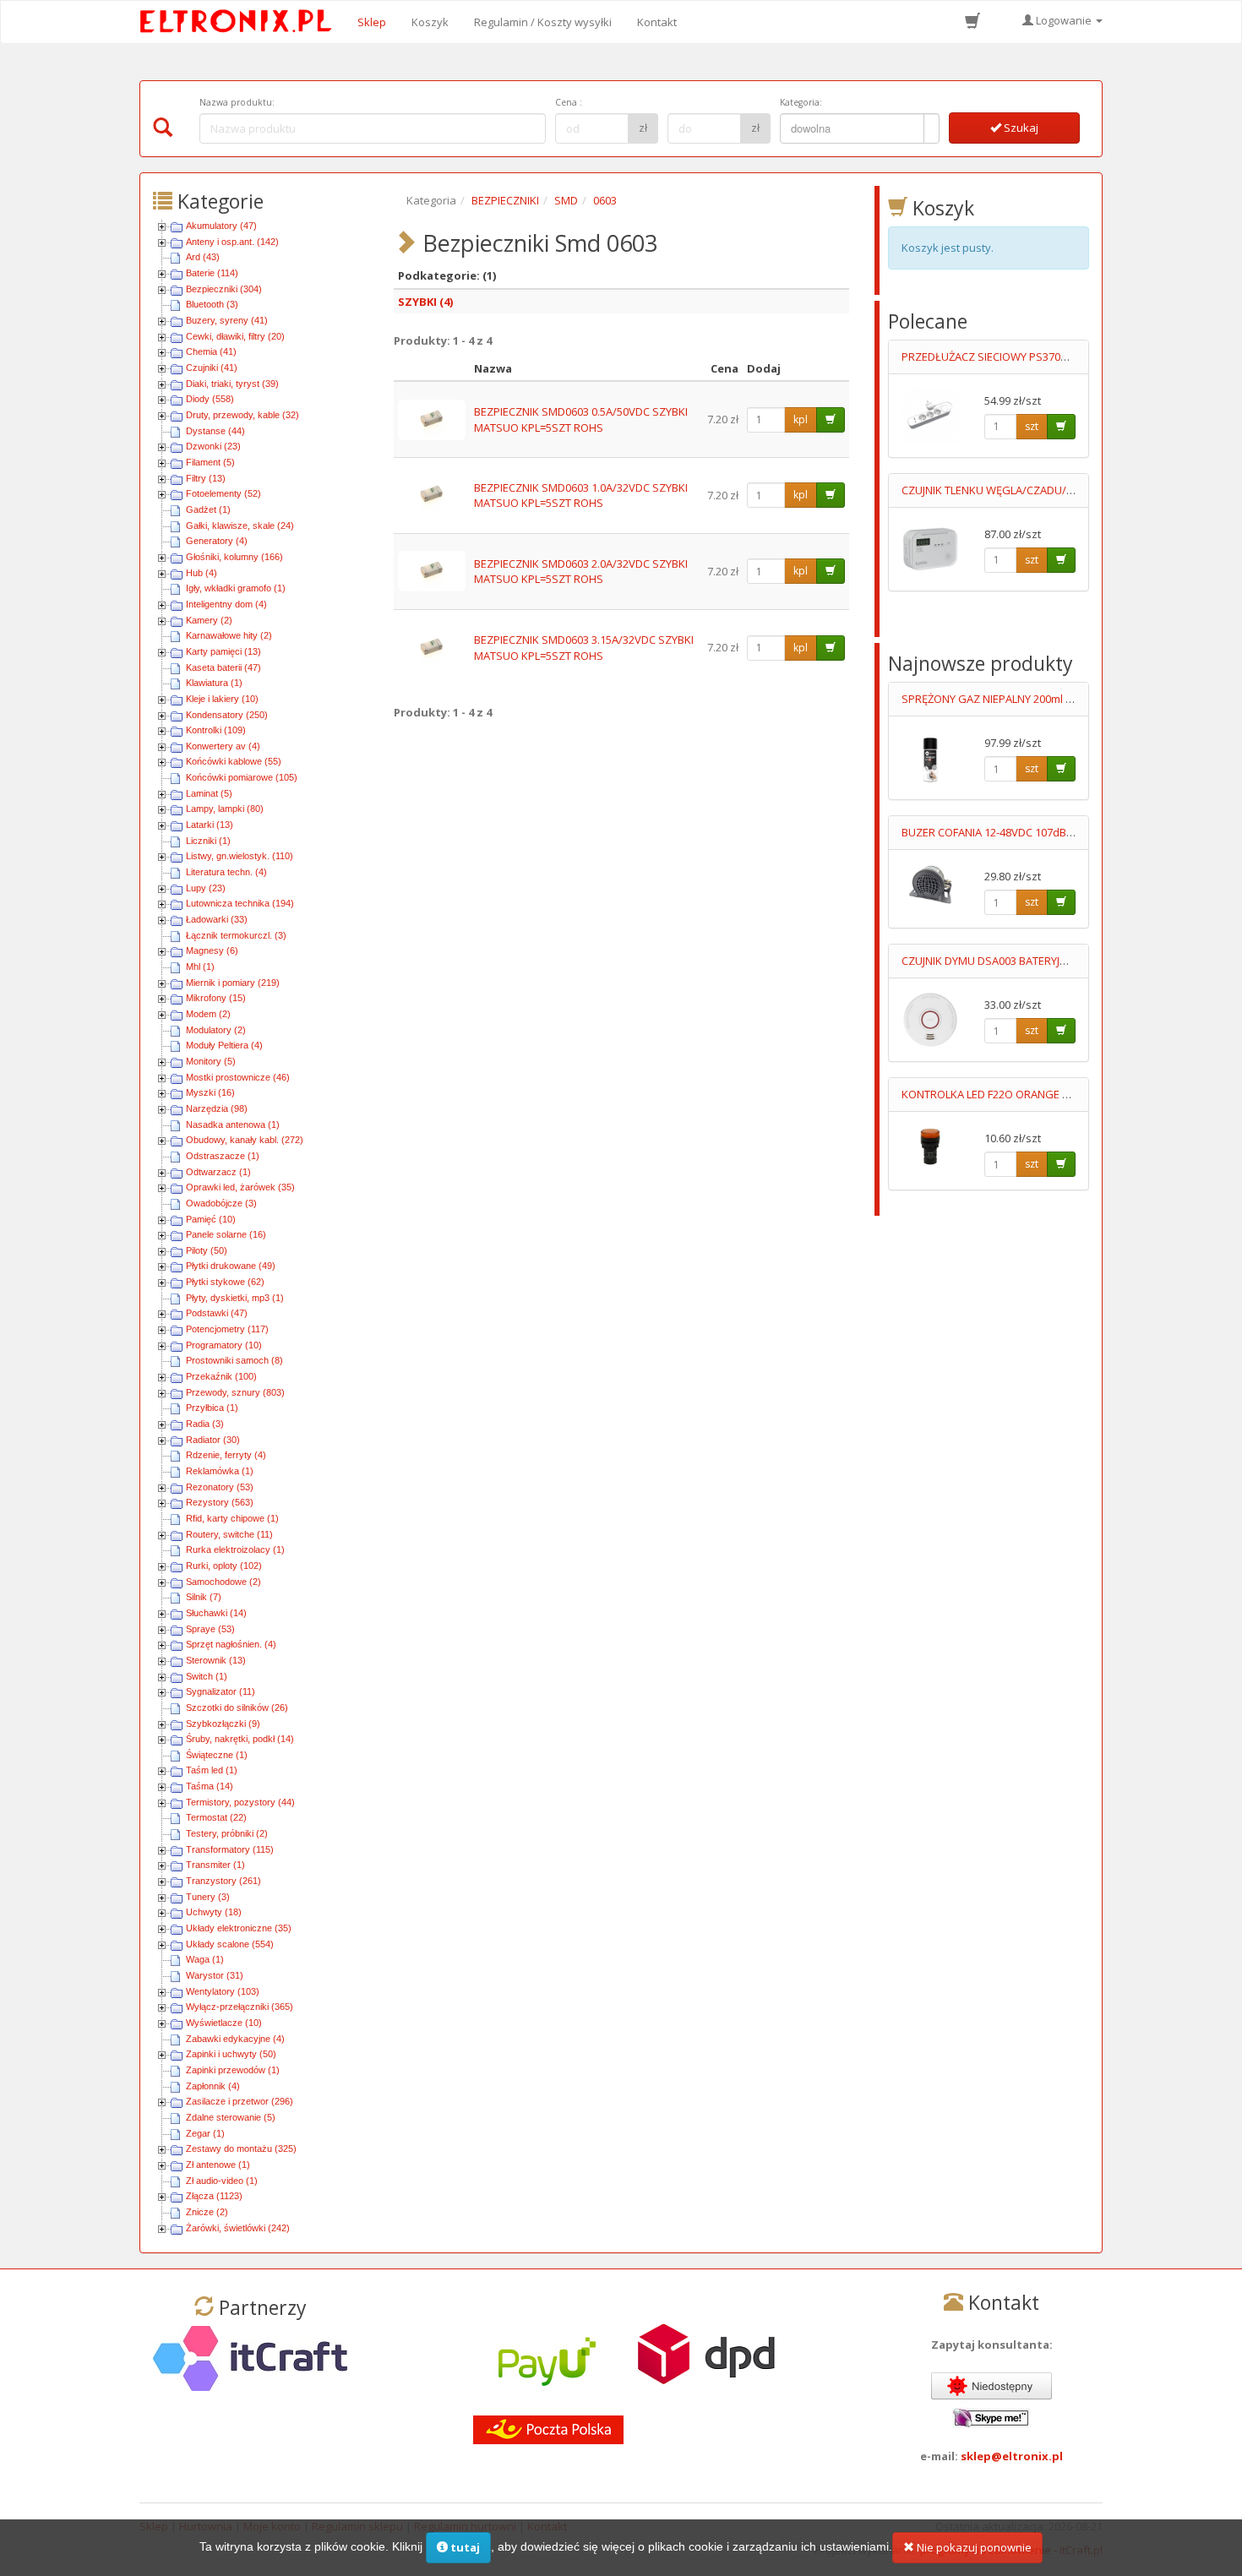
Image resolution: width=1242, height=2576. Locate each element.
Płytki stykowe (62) (225, 1282)
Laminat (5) (209, 793)
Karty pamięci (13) (223, 651)
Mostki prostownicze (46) (238, 1077)
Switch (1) (207, 1676)
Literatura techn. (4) (226, 872)
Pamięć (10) (211, 1219)
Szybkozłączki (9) (223, 1724)
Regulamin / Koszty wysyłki (543, 22)
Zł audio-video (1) (222, 2181)
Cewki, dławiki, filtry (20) (235, 336)
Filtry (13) (206, 478)
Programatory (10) (224, 1345)
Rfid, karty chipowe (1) (232, 1518)
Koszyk (430, 22)
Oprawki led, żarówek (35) (240, 1187)
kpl (801, 419)
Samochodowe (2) (223, 1582)
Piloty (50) (207, 1250)
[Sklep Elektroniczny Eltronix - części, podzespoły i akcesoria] (241, 22)
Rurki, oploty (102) (224, 1566)
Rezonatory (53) (220, 1487)
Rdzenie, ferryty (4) (226, 1455)
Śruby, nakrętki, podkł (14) (240, 1739)
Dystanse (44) (215, 431)
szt (1032, 426)
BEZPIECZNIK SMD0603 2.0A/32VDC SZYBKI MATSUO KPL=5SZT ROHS (581, 572)
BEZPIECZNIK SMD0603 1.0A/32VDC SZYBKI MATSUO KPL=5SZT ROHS (581, 496)
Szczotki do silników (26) (237, 1707)
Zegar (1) (205, 2133)
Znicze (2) (207, 2212)
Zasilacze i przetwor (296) (240, 2101)
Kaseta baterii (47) (223, 667)
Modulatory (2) (216, 1030)
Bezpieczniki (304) (224, 289)
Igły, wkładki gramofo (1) (236, 588)
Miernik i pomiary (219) (233, 983)
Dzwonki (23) (213, 446)
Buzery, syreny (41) (227, 320)
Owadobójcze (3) (221, 1203)
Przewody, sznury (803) (235, 1392)
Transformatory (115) (230, 1849)
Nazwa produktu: (237, 102)
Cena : (569, 102)
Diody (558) (210, 399)
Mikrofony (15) (216, 998)
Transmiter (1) (215, 1865)
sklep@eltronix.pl (1012, 2456)
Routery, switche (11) (229, 1534)
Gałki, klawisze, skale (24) (240, 526)
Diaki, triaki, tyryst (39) (232, 384)
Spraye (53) (210, 1629)
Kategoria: (801, 102)
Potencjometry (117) (227, 1329)
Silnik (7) (204, 1597)
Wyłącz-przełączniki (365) (240, 2007)
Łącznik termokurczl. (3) (236, 935)
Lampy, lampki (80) (225, 809)
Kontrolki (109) (216, 730)
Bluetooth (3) (212, 304)
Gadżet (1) (208, 509)
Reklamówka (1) (220, 1471)
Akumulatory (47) (221, 226)
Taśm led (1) (212, 1770)
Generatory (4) (217, 541)
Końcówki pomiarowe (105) (242, 777)
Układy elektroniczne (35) (239, 1928)
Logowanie (1064, 20)
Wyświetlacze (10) (224, 2023)
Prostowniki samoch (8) (234, 1360)
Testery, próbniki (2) (227, 1833)
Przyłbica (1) (212, 1408)
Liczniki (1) (208, 841)
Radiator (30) (213, 1440)
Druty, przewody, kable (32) (242, 415)
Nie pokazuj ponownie (973, 2547)
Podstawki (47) (217, 1313)
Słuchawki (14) (216, 1613)
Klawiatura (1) (214, 683)
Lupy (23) (206, 888)
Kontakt (657, 22)
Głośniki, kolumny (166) (234, 557)
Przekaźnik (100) (221, 1376)
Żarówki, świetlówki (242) (238, 2228)
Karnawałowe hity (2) (229, 635)
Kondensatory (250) (227, 715)
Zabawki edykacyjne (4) (235, 2039)
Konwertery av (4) (223, 746)
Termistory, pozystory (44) (240, 1802)
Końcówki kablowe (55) (234, 761)
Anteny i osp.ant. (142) (232, 242)
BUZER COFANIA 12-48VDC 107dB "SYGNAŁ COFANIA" (1034, 832)
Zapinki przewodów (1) (233, 2070)
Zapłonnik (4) (213, 2086)
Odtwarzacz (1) (218, 1172)
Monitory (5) (211, 1061)
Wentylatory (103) (223, 1991)
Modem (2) (208, 1014)
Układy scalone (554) (230, 1944)
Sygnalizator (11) (221, 1691)
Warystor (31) (215, 1975)
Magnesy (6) (212, 950)
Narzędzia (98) (217, 1108)
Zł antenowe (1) (218, 2165)
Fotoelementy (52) (223, 493)
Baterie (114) (212, 273)
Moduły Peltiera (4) (224, 1045)
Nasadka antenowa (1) (233, 1125)
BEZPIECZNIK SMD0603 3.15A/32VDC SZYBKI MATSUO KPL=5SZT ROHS (584, 648)
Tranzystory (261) (223, 1881)
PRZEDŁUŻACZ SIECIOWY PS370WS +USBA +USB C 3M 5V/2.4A (1056, 357)
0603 (605, 200)
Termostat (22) (216, 1817)
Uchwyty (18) (214, 1912)
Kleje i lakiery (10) (222, 699)
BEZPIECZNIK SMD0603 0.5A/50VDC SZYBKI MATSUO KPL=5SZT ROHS (581, 419)
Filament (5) (210, 462)
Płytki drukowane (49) (231, 1266)
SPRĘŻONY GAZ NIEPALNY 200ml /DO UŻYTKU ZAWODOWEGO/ (1059, 699)
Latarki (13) (210, 825)
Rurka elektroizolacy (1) (235, 1549)
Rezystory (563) (220, 1502)
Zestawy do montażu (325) (241, 2148)
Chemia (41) (211, 351)
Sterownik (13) (216, 1660)
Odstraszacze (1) (223, 1156)
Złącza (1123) (214, 2196)
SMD (566, 200)
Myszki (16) (210, 1092)
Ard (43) (203, 257)
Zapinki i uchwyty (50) (231, 2054)
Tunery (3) (208, 1897)
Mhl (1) (200, 967)
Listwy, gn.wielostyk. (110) (240, 856)
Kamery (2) (209, 620)
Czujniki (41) (212, 368)
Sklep (372, 22)
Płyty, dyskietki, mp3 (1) (235, 1298)
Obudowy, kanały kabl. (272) (245, 1140)
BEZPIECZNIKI (505, 200)
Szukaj (1020, 128)
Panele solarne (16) (226, 1234)
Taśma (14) (210, 1786)
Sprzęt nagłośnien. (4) (231, 1644)
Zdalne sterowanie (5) (231, 2117)
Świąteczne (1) (217, 1755)
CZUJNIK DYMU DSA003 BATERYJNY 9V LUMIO (1013, 961)
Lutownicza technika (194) (240, 903)
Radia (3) (205, 1424)
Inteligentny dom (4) (226, 604)
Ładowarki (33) (217, 919)
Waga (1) (205, 1959)
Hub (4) (202, 573)
